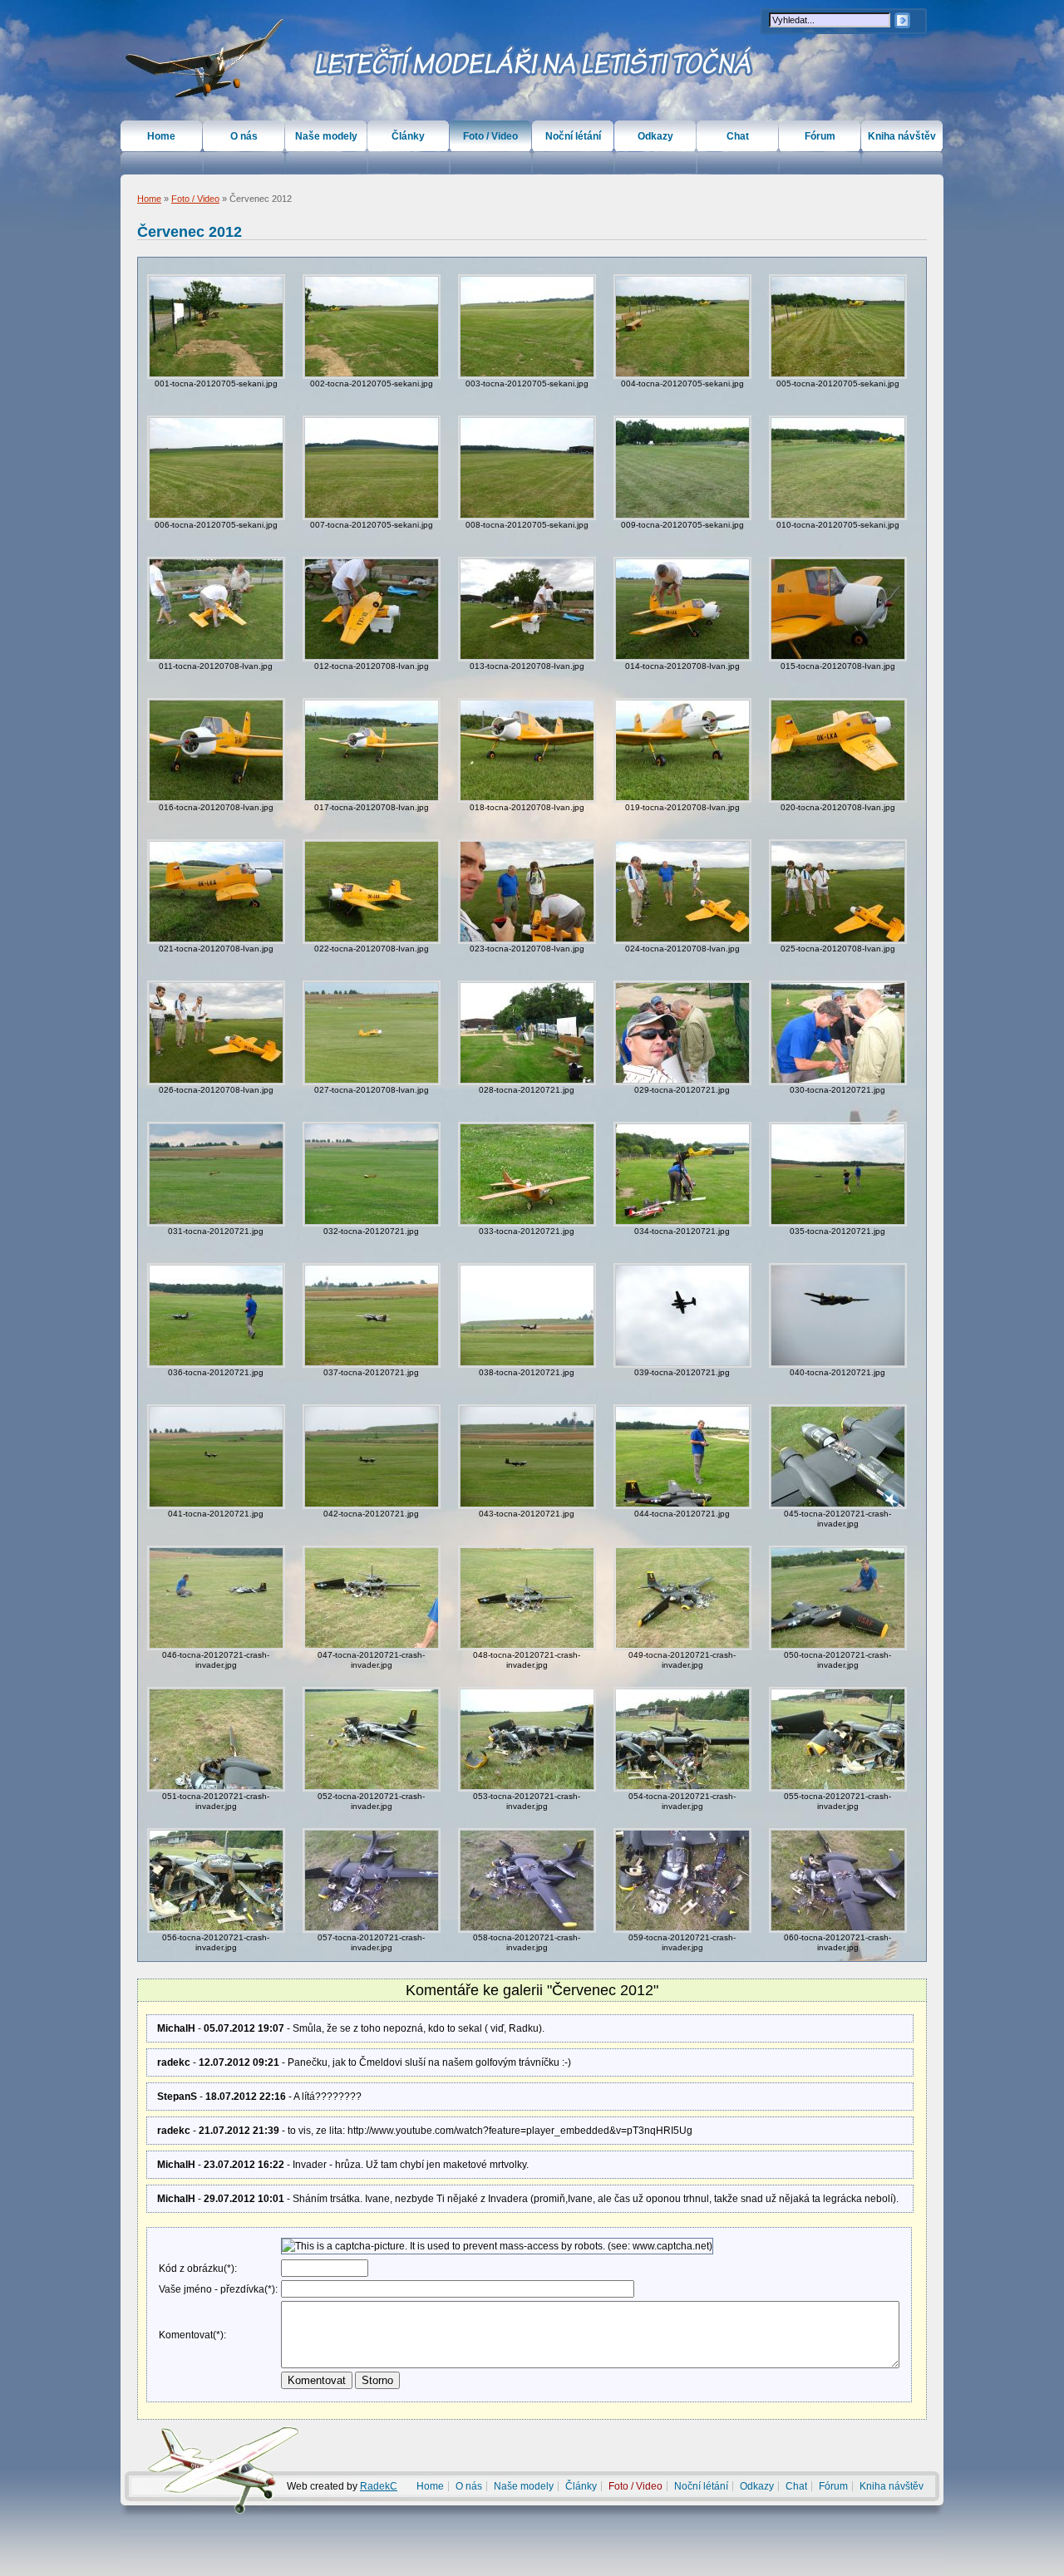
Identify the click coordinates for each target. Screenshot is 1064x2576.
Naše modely (326, 136)
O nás (244, 136)
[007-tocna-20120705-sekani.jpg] (372, 468)
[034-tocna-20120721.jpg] (682, 1174)
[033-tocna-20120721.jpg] (527, 1174)
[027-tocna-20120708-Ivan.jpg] (372, 1033)
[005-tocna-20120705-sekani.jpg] (838, 327)
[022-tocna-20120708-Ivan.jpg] (372, 892)
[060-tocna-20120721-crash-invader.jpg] (838, 1880)
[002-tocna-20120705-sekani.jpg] (372, 327)
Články (408, 136)
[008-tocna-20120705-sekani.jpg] (527, 468)
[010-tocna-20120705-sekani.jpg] (838, 468)
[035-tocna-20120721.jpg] (838, 1174)
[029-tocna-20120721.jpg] (682, 1033)
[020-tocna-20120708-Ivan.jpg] (838, 750)
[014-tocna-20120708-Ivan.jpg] (682, 609)
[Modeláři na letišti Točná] (205, 59)
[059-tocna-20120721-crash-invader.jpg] (682, 1880)
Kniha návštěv (902, 136)
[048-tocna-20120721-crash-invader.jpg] (527, 1598)
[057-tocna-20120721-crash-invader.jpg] (372, 1880)
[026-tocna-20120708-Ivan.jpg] (216, 1033)
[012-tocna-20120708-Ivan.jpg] (372, 609)
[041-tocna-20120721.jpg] (216, 1457)
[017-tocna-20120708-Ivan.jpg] (372, 750)
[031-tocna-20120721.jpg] (216, 1174)
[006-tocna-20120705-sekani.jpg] (216, 468)
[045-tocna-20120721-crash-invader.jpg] (838, 1457)
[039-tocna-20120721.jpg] (682, 1315)
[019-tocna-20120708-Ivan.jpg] (682, 750)
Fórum (820, 136)
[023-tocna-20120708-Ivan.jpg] (527, 892)
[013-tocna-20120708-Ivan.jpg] (527, 609)
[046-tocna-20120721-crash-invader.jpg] (216, 1598)
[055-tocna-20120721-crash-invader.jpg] (838, 1739)
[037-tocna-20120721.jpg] (372, 1315)
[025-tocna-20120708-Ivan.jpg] (838, 892)
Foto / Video (195, 199)
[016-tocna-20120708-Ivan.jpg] (216, 750)
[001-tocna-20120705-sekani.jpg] (216, 327)
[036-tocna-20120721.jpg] (216, 1315)
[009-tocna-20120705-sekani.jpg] (682, 468)
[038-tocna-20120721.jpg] (527, 1315)
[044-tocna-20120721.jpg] (682, 1457)
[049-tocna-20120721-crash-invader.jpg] (682, 1598)
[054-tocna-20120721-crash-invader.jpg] (682, 1739)
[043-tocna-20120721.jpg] (527, 1457)
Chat (738, 136)
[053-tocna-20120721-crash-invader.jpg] (527, 1739)
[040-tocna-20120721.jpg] (838, 1315)
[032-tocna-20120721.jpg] (372, 1174)
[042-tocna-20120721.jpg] (372, 1457)
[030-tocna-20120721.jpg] (838, 1033)
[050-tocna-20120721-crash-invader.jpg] (838, 1598)
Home (149, 199)
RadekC (379, 2486)
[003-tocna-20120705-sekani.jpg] (527, 327)
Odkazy (655, 136)
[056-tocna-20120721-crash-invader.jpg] (216, 1880)
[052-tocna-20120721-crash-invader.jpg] (372, 1739)
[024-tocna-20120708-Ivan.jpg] (682, 892)
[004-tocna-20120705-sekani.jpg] (682, 327)
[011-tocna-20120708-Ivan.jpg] (216, 609)
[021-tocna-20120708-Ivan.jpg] (216, 892)
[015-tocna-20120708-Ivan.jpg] (838, 609)
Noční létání (573, 136)
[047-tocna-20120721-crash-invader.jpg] (372, 1598)
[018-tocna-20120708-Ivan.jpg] (527, 750)
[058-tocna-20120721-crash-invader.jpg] (527, 1880)
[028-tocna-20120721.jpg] (527, 1033)
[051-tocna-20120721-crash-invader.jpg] (216, 1739)
